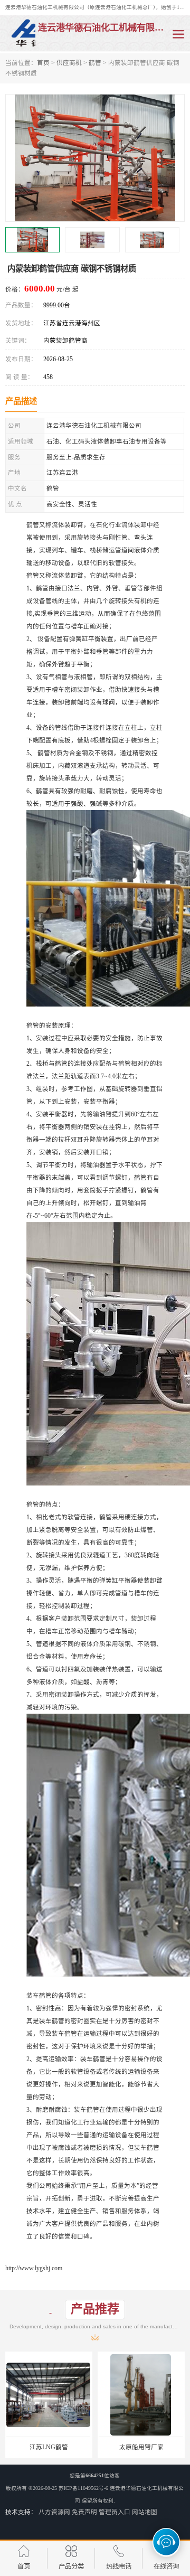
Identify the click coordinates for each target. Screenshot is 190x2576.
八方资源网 (54, 2512)
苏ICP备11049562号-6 (83, 2488)
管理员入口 (115, 2512)
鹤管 (95, 63)
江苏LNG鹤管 (49, 2447)
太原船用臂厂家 (141, 2447)
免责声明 (84, 2512)
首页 (43, 63)
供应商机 (69, 63)
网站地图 (145, 2512)
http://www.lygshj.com (34, 2268)
